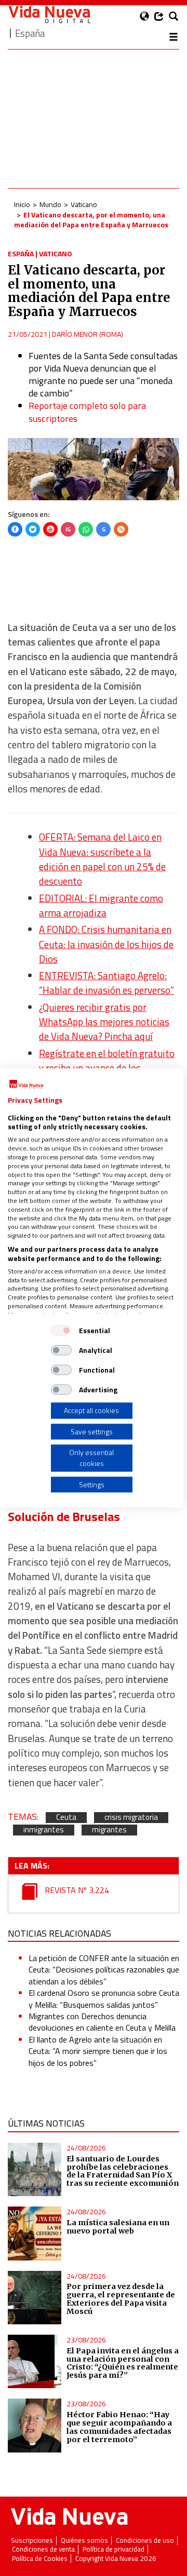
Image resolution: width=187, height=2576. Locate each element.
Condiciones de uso (145, 2540)
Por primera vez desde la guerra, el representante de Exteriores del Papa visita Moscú (121, 2299)
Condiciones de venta (43, 2549)
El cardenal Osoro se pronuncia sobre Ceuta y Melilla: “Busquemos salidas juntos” (104, 1998)
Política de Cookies (40, 2559)
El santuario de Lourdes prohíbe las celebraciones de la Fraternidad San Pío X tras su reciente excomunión (123, 2171)
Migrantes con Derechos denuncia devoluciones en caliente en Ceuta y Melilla (102, 2022)
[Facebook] (15, 529)
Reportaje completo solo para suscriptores (87, 412)
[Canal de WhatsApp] (86, 529)
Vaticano (84, 204)
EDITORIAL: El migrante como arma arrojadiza (101, 906)
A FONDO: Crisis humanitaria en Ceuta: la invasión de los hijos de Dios (106, 944)
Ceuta (66, 1818)
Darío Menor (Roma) (88, 334)
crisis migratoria (131, 1818)
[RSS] (121, 529)
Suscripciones (32, 2540)
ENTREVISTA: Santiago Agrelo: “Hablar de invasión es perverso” (106, 983)
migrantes (109, 1830)
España (21, 254)
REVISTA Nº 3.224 (76, 1890)
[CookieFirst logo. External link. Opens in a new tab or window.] (26, 1085)
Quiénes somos (84, 2540)
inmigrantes (44, 1830)
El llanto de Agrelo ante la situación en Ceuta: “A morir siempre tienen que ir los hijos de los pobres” (98, 2051)
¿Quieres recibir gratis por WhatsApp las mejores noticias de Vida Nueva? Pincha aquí (104, 1022)
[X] (33, 529)
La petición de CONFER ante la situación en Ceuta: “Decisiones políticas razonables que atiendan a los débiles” (104, 1970)
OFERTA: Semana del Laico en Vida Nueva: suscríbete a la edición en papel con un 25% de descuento (102, 859)
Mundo (50, 204)
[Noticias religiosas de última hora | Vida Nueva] (49, 14)
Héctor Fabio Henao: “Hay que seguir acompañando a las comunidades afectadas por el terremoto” (119, 2427)
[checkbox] (61, 1331)
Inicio (22, 204)
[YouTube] (50, 529)
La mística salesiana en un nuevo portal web (118, 2227)
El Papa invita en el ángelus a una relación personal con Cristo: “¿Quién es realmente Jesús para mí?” (123, 2363)
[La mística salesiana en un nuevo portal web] (35, 2233)
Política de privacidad (113, 2549)
